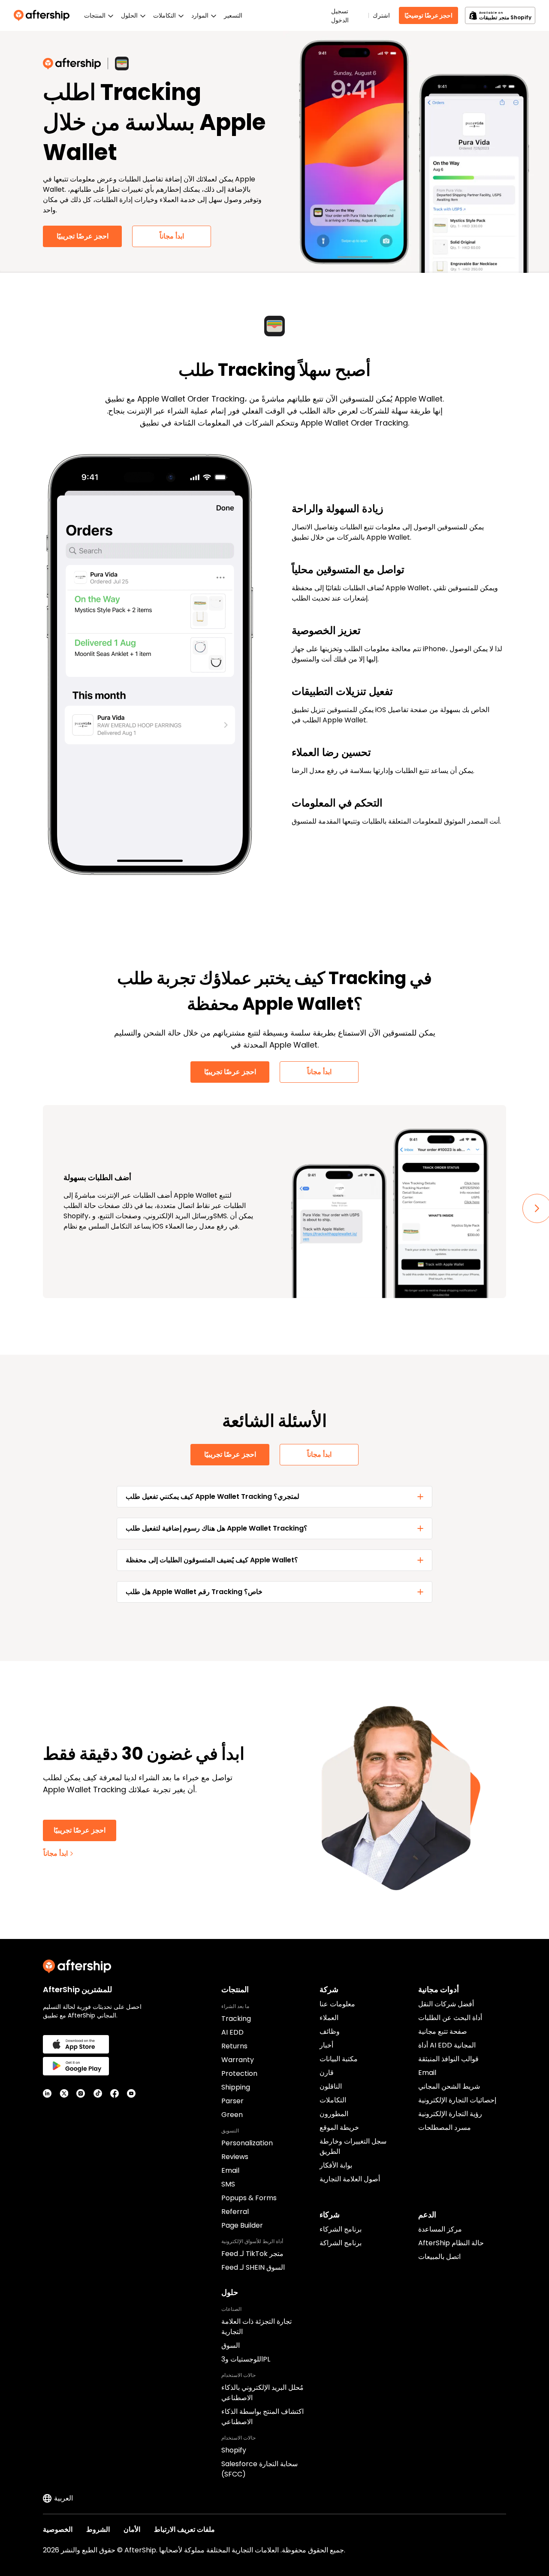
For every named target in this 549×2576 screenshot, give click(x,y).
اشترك (381, 15)
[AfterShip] (44, 15)
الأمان (132, 2529)
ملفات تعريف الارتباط (184, 2529)
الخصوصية (58, 2529)
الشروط (98, 2529)
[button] (274, 1497)
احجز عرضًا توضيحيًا (428, 15)
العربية (63, 2498)
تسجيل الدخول (340, 16)
